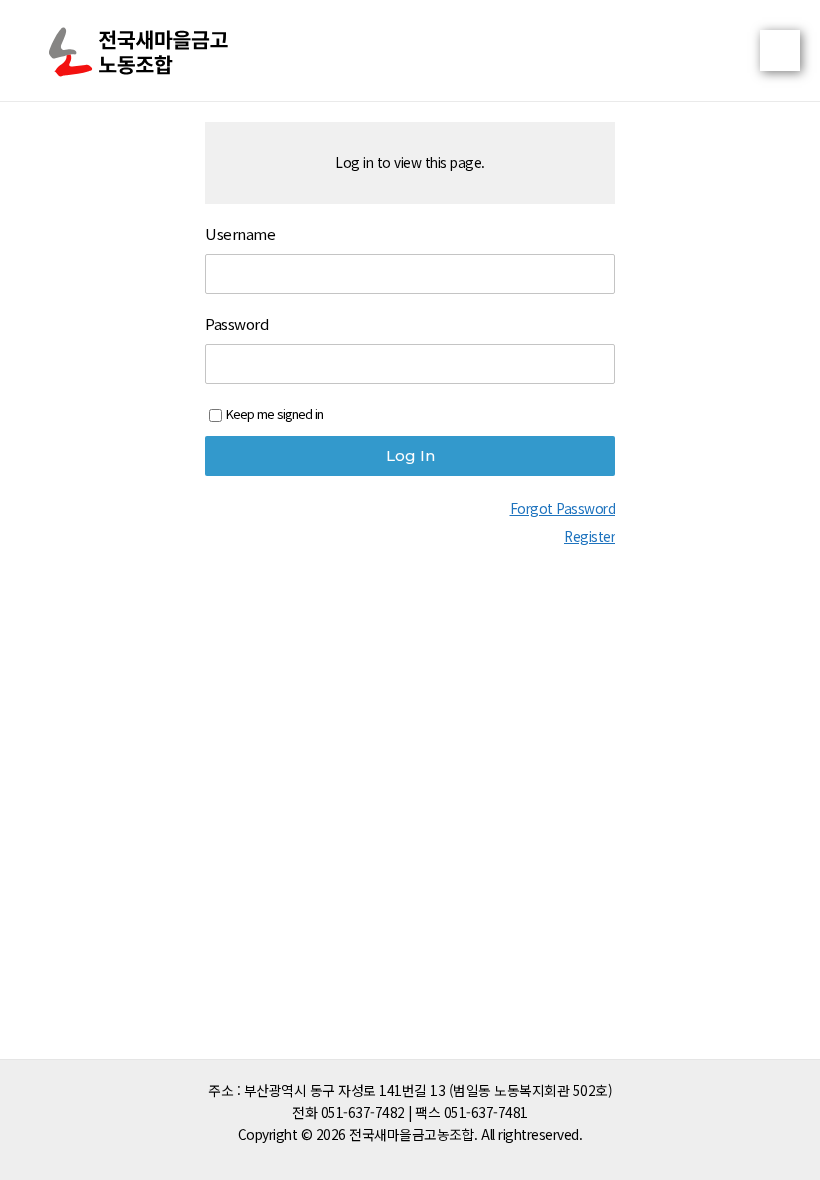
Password (236, 324)
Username (240, 234)
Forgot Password (563, 508)
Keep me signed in (274, 413)
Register (589, 536)
